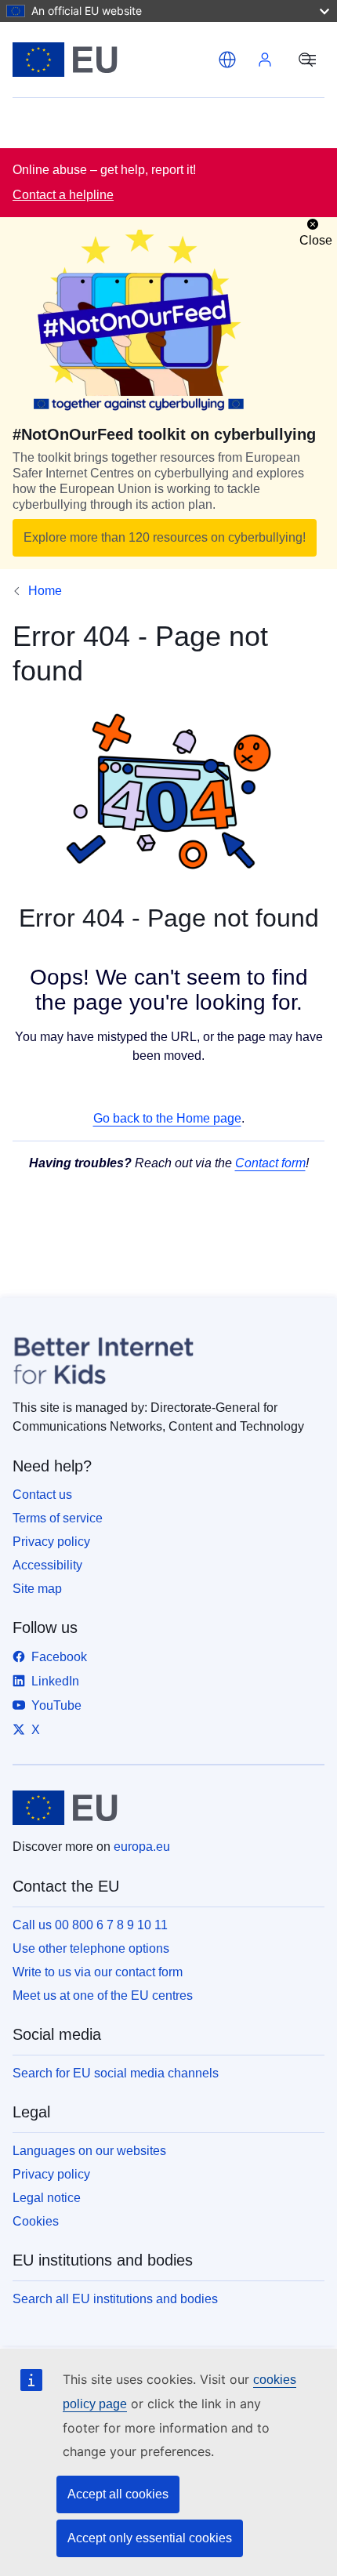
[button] (227, 60)
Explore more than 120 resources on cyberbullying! (165, 537)
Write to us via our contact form (98, 1972)
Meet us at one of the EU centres (103, 1995)
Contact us (42, 1495)
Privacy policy (51, 1542)
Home (45, 591)
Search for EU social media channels (116, 2073)
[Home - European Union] (112, 60)
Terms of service (58, 1518)
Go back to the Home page (167, 1118)
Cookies (36, 2221)
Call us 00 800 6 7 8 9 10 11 (90, 1925)
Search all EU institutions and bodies (115, 2299)
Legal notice (47, 2198)
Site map (37, 1589)
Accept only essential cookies (150, 2538)
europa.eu (142, 1847)
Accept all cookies (118, 2494)
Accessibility (47, 1565)
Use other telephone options (91, 1948)
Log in (265, 60)
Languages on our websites (89, 2151)
